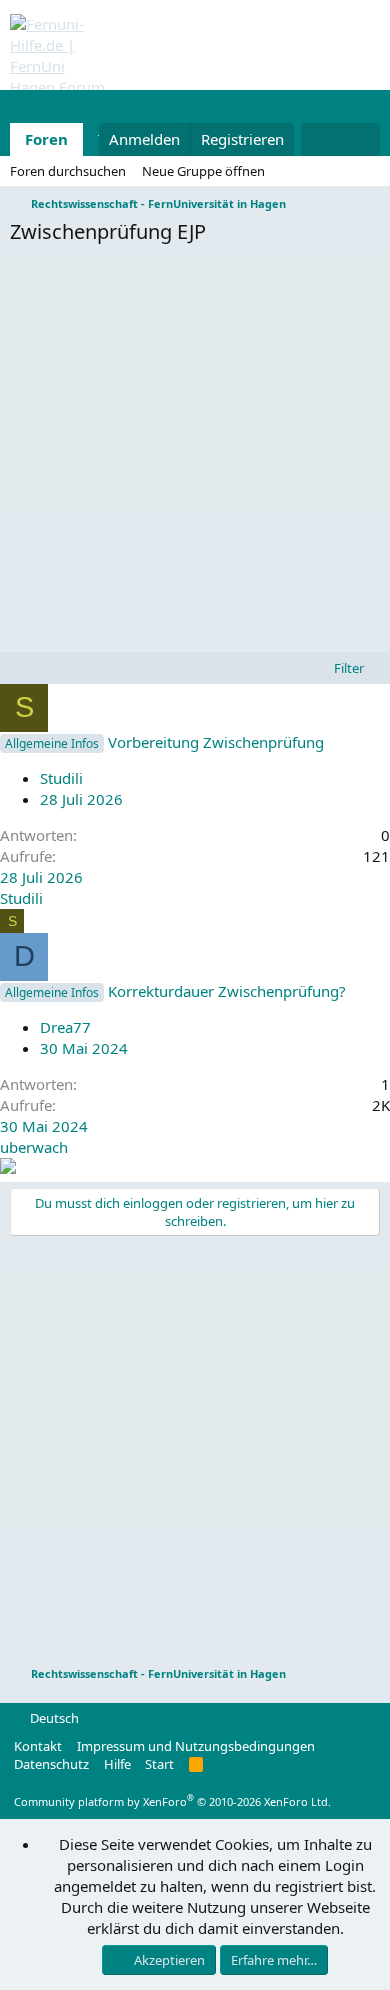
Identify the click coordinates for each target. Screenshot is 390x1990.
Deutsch (53, 1718)
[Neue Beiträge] (320, 139)
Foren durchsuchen (68, 171)
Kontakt (38, 1746)
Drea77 (65, 1027)
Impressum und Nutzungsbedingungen (196, 1746)
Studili (61, 778)
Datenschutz (51, 1764)
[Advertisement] (195, 454)
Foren (46, 139)
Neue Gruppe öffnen (203, 171)
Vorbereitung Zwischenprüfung (216, 742)
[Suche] (360, 139)
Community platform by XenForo (172, 1801)
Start (159, 1764)
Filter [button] (349, 668)
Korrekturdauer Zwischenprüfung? (227, 991)
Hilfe (117, 1764)
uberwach (34, 1147)
